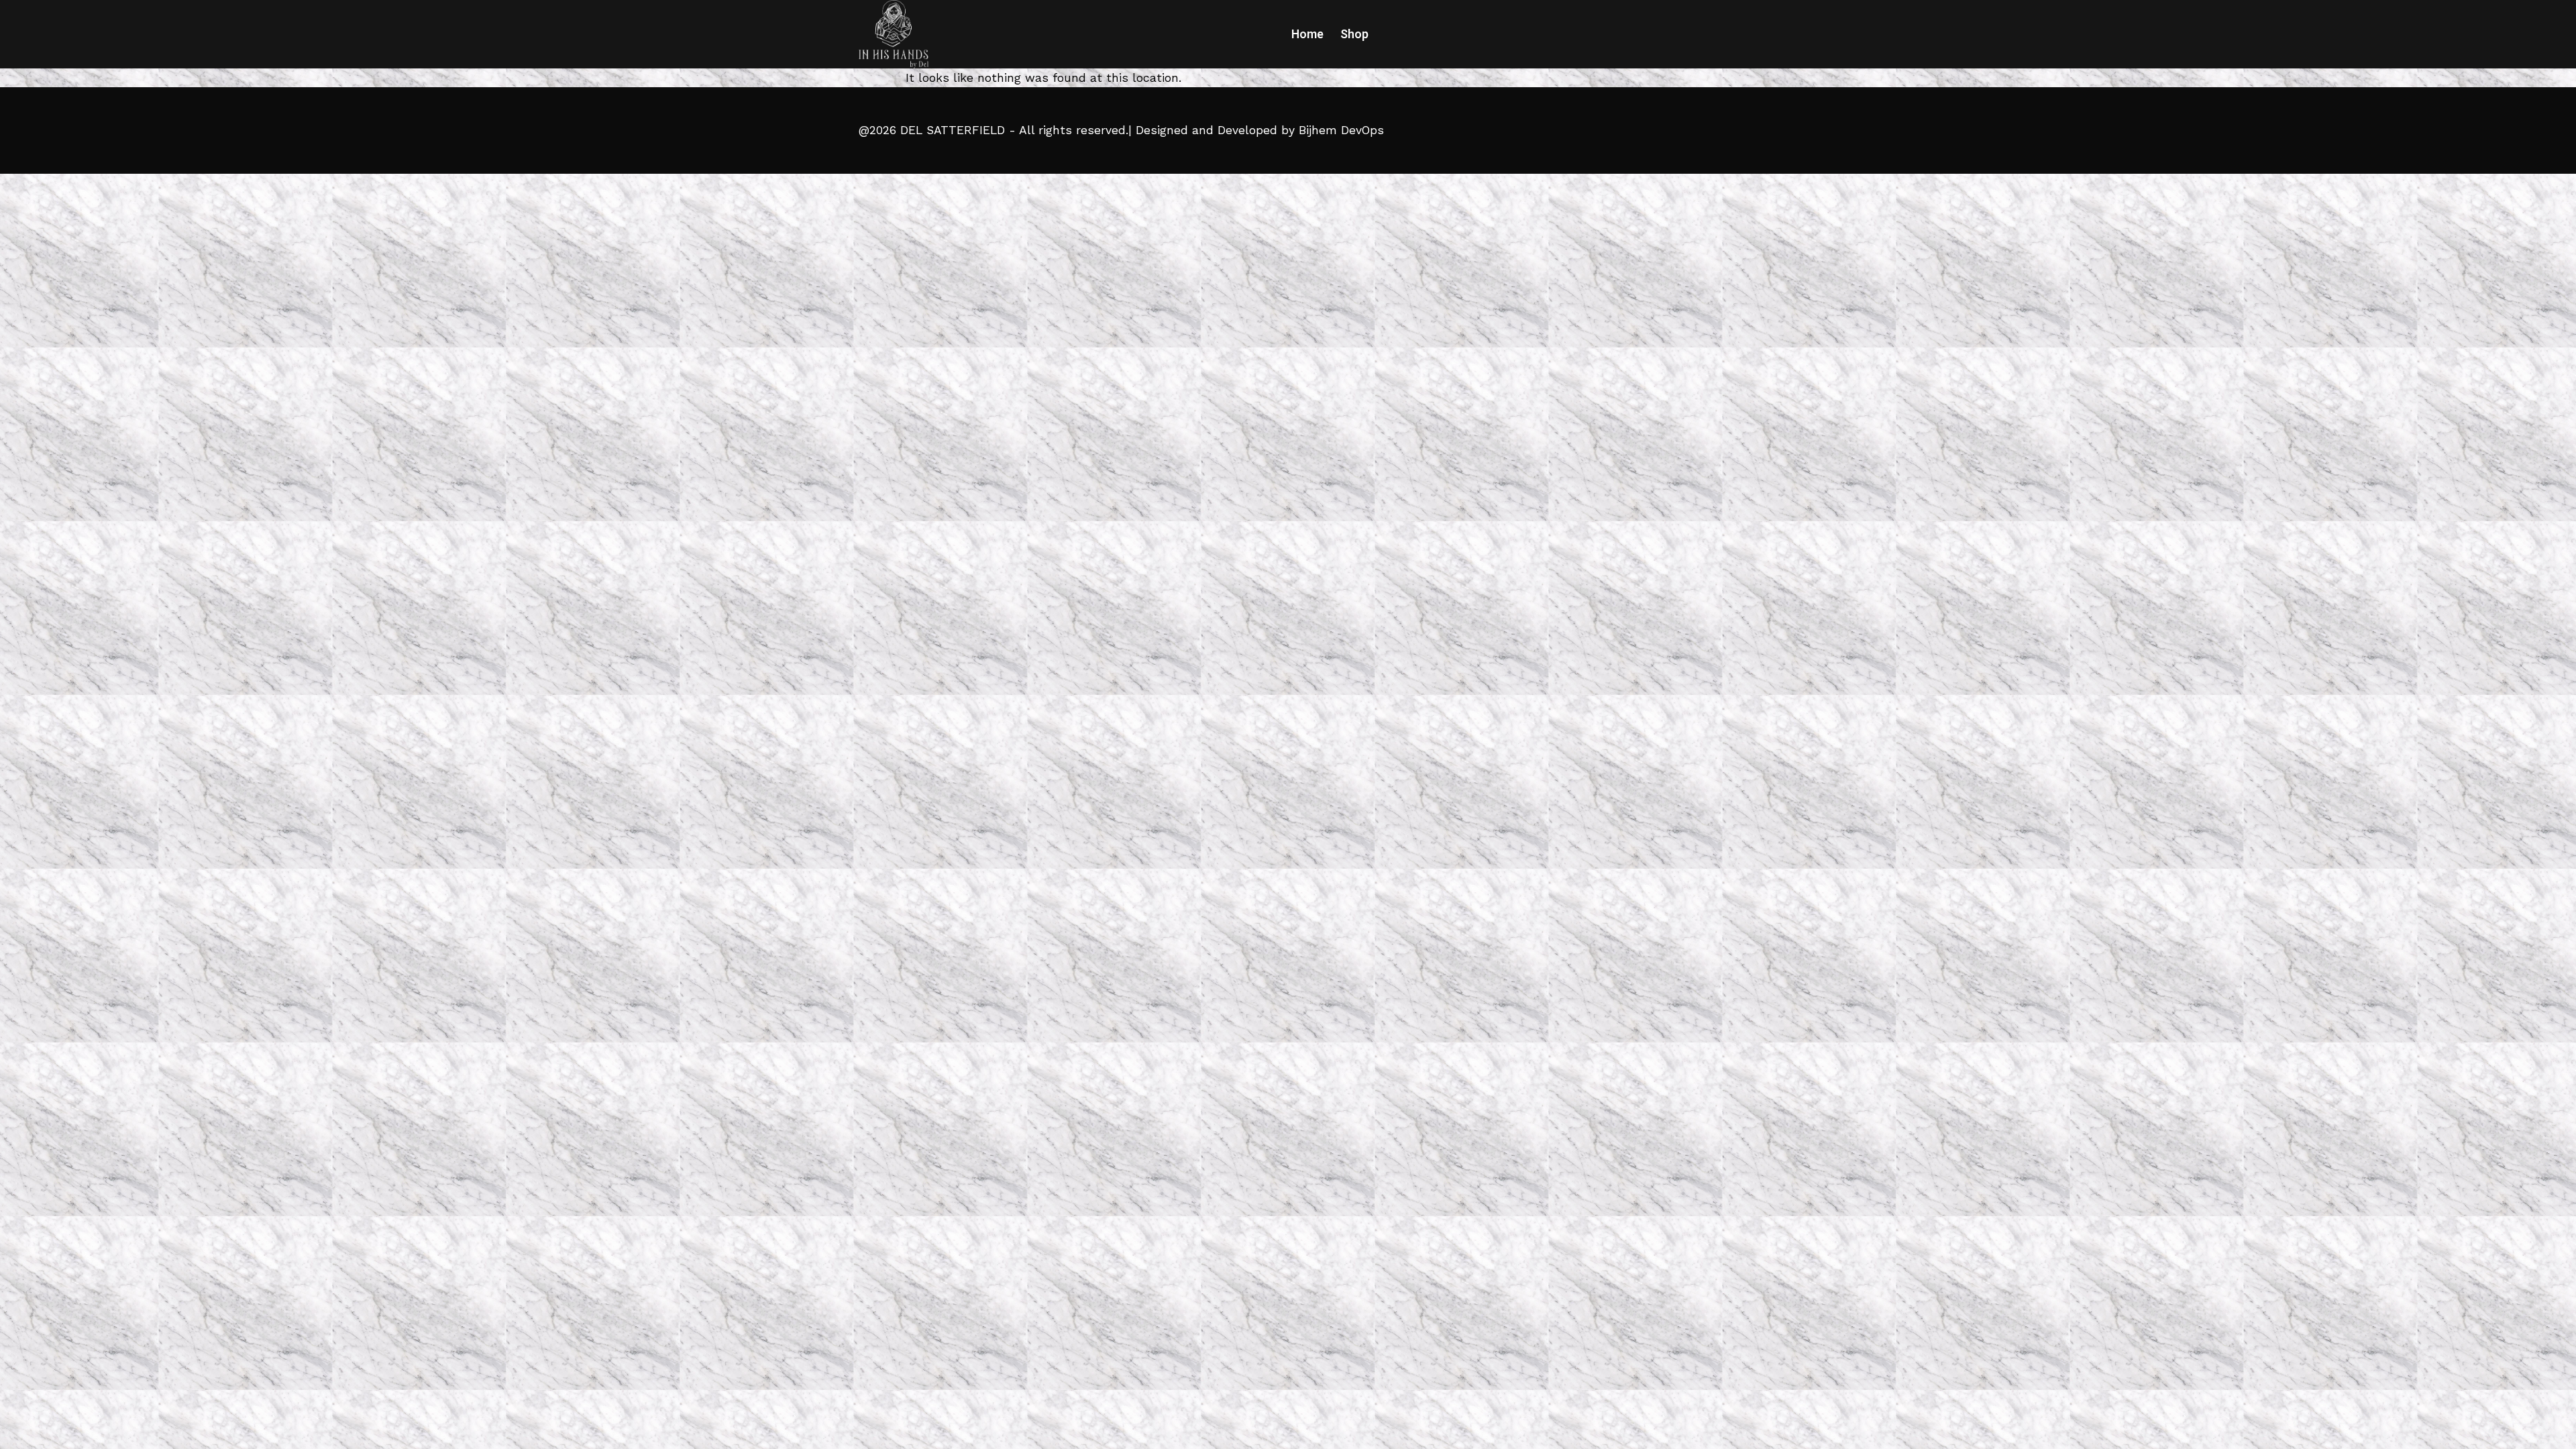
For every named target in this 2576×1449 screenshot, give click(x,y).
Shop (1354, 34)
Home (1307, 34)
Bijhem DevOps (1341, 130)
